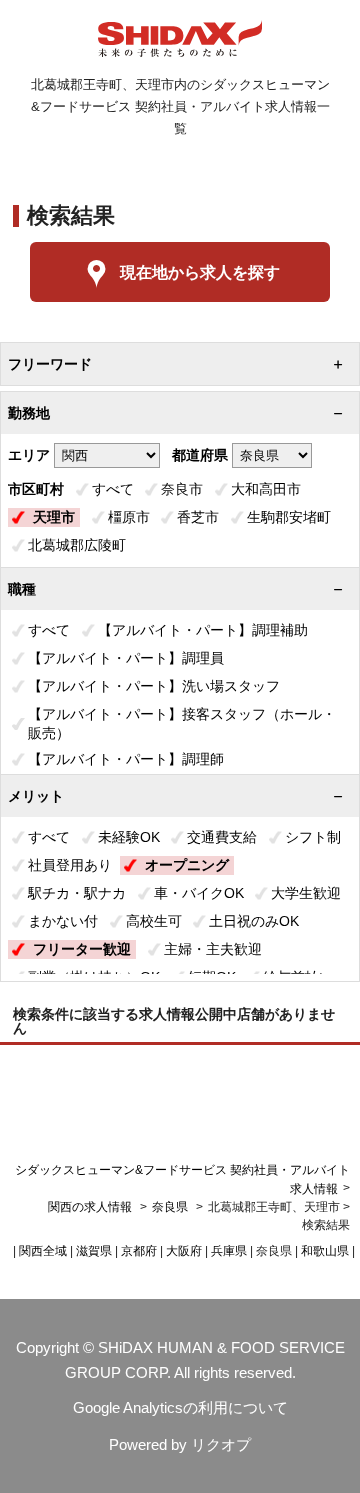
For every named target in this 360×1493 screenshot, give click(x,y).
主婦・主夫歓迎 (213, 949)
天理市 (54, 517)
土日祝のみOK (254, 921)
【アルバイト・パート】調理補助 (203, 630)
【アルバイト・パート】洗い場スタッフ (154, 686)
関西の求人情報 (91, 1207)
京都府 (139, 1251)
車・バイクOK (199, 893)
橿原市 (129, 517)
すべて (113, 489)
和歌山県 (325, 1251)
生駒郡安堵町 (289, 517)
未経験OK (129, 837)
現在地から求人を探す (200, 272)
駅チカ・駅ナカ (77, 893)
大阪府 (184, 1251)
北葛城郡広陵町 (77, 545)
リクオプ (221, 1444)
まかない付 (63, 921)
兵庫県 (229, 1251)
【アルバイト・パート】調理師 (126, 759)
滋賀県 (94, 1251)
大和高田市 (266, 489)
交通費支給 (222, 837)
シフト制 (313, 837)
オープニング (187, 865)
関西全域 (43, 1251)
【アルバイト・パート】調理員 (126, 658)
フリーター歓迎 (82, 949)
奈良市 (182, 489)
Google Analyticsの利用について (180, 1407)
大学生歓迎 (306, 893)
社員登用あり (70, 865)
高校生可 (154, 921)
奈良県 (170, 1207)
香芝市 (198, 517)
